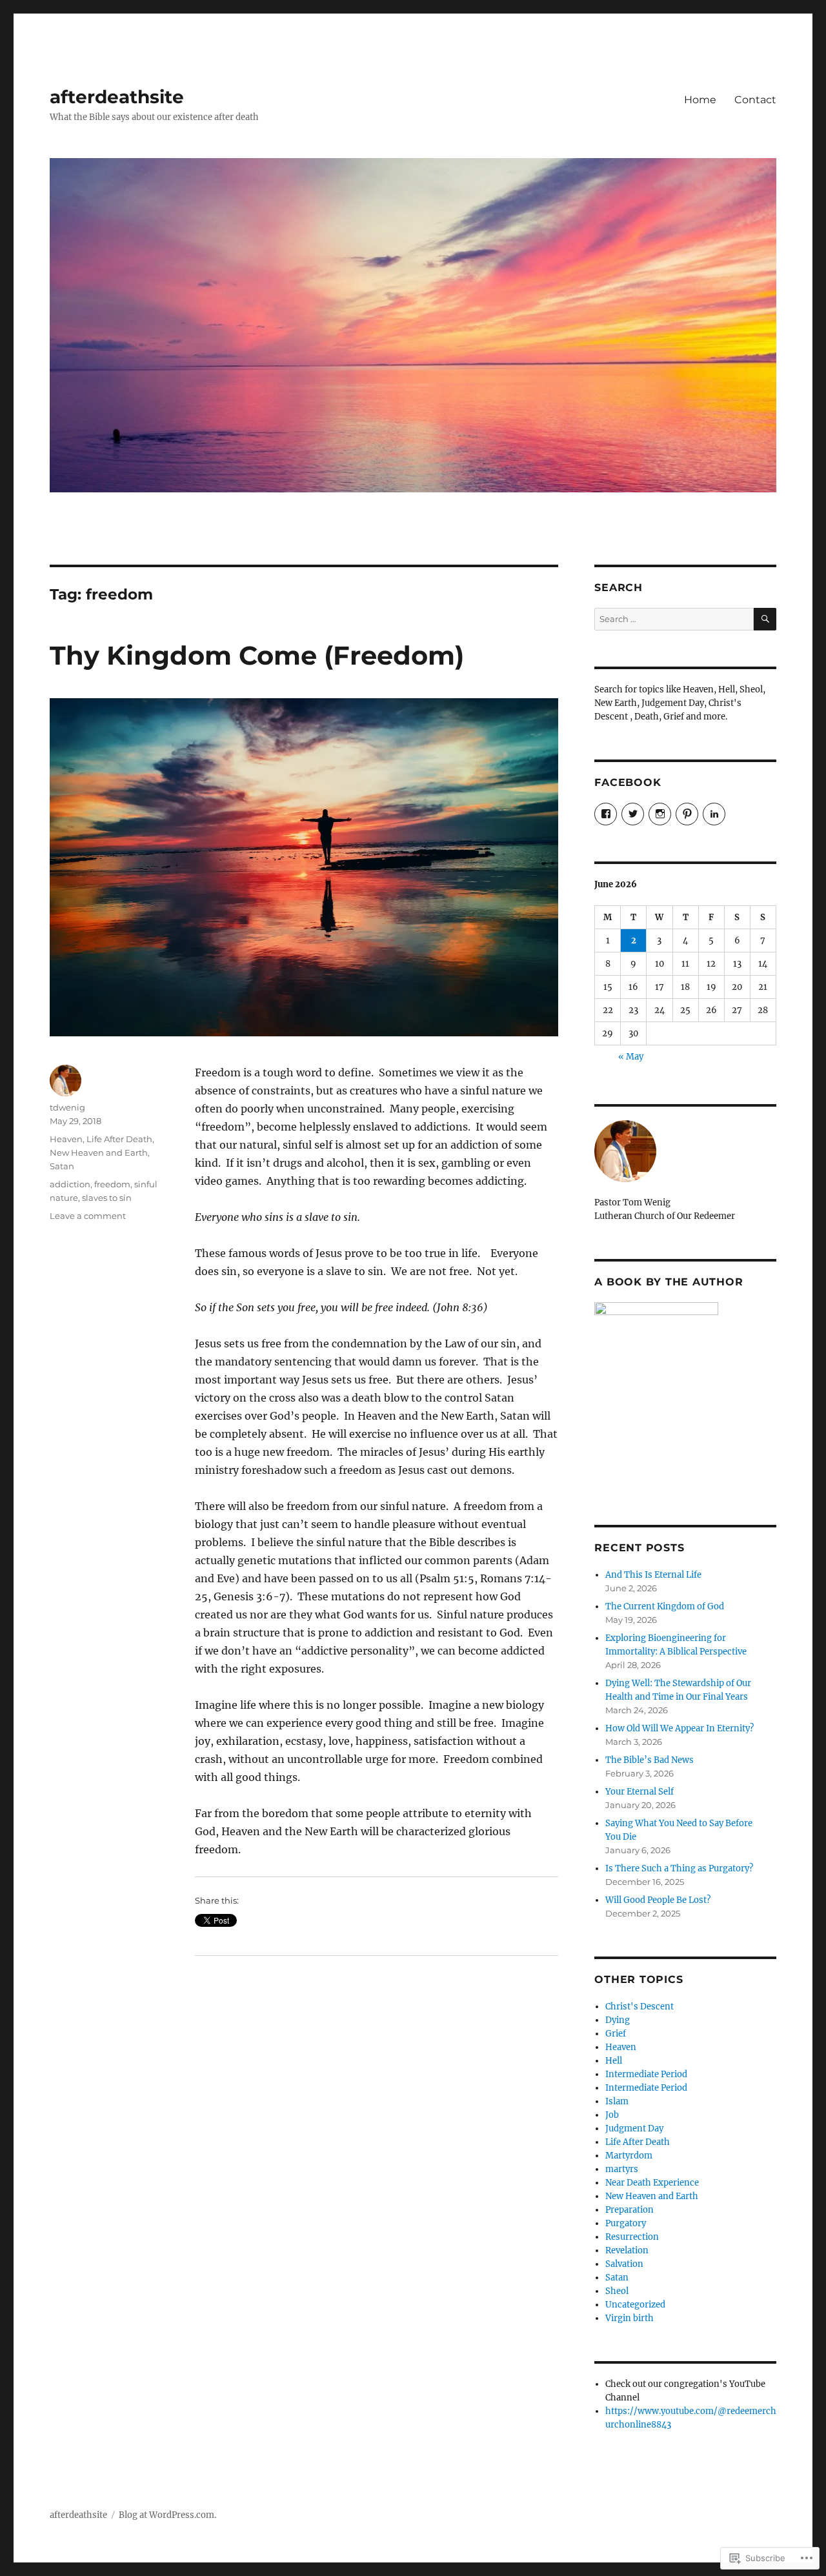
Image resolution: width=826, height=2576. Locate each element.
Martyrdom (629, 2156)
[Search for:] (674, 619)
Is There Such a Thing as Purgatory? (679, 1868)
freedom (112, 1184)
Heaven (66, 1139)
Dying (618, 2020)
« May (631, 1057)
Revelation (627, 2250)
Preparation (630, 2210)
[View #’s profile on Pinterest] (687, 814)
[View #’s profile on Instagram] (660, 814)
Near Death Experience (652, 2183)
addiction (70, 1184)
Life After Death (119, 1139)
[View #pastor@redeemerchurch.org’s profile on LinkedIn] (714, 814)
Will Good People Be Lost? (658, 1900)
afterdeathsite (117, 97)
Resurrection (632, 2237)
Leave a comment (88, 1216)
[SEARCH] (765, 619)
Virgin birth (630, 2318)
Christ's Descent (640, 2007)
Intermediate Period (646, 2074)
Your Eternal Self (640, 1792)
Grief (616, 2034)
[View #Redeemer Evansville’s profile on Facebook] (606, 814)
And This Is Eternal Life (653, 1575)
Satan (62, 1166)
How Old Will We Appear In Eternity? (680, 1728)
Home (700, 100)
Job (612, 2115)
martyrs (622, 2169)
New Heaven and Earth (99, 1152)
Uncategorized (635, 2305)
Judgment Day (634, 2128)
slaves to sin (107, 1198)
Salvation (624, 2264)
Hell (614, 2061)
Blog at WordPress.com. (167, 2515)
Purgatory (626, 2223)
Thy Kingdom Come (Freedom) (257, 655)
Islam (617, 2101)
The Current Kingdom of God (665, 1606)
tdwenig (67, 1107)
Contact (755, 100)
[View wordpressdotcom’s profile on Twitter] (633, 814)
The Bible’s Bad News (650, 1760)
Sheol (617, 2291)
